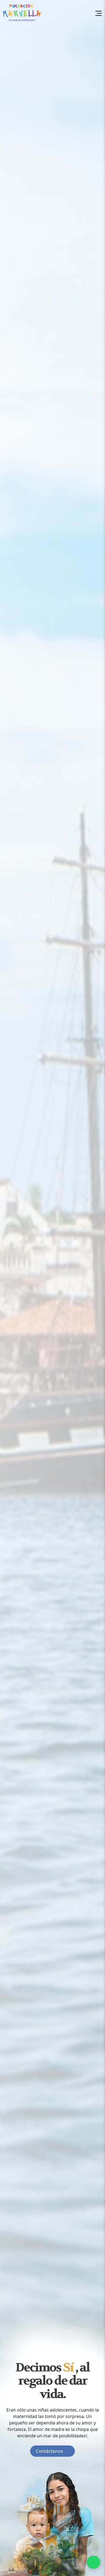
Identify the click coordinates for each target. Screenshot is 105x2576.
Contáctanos (49, 2451)
